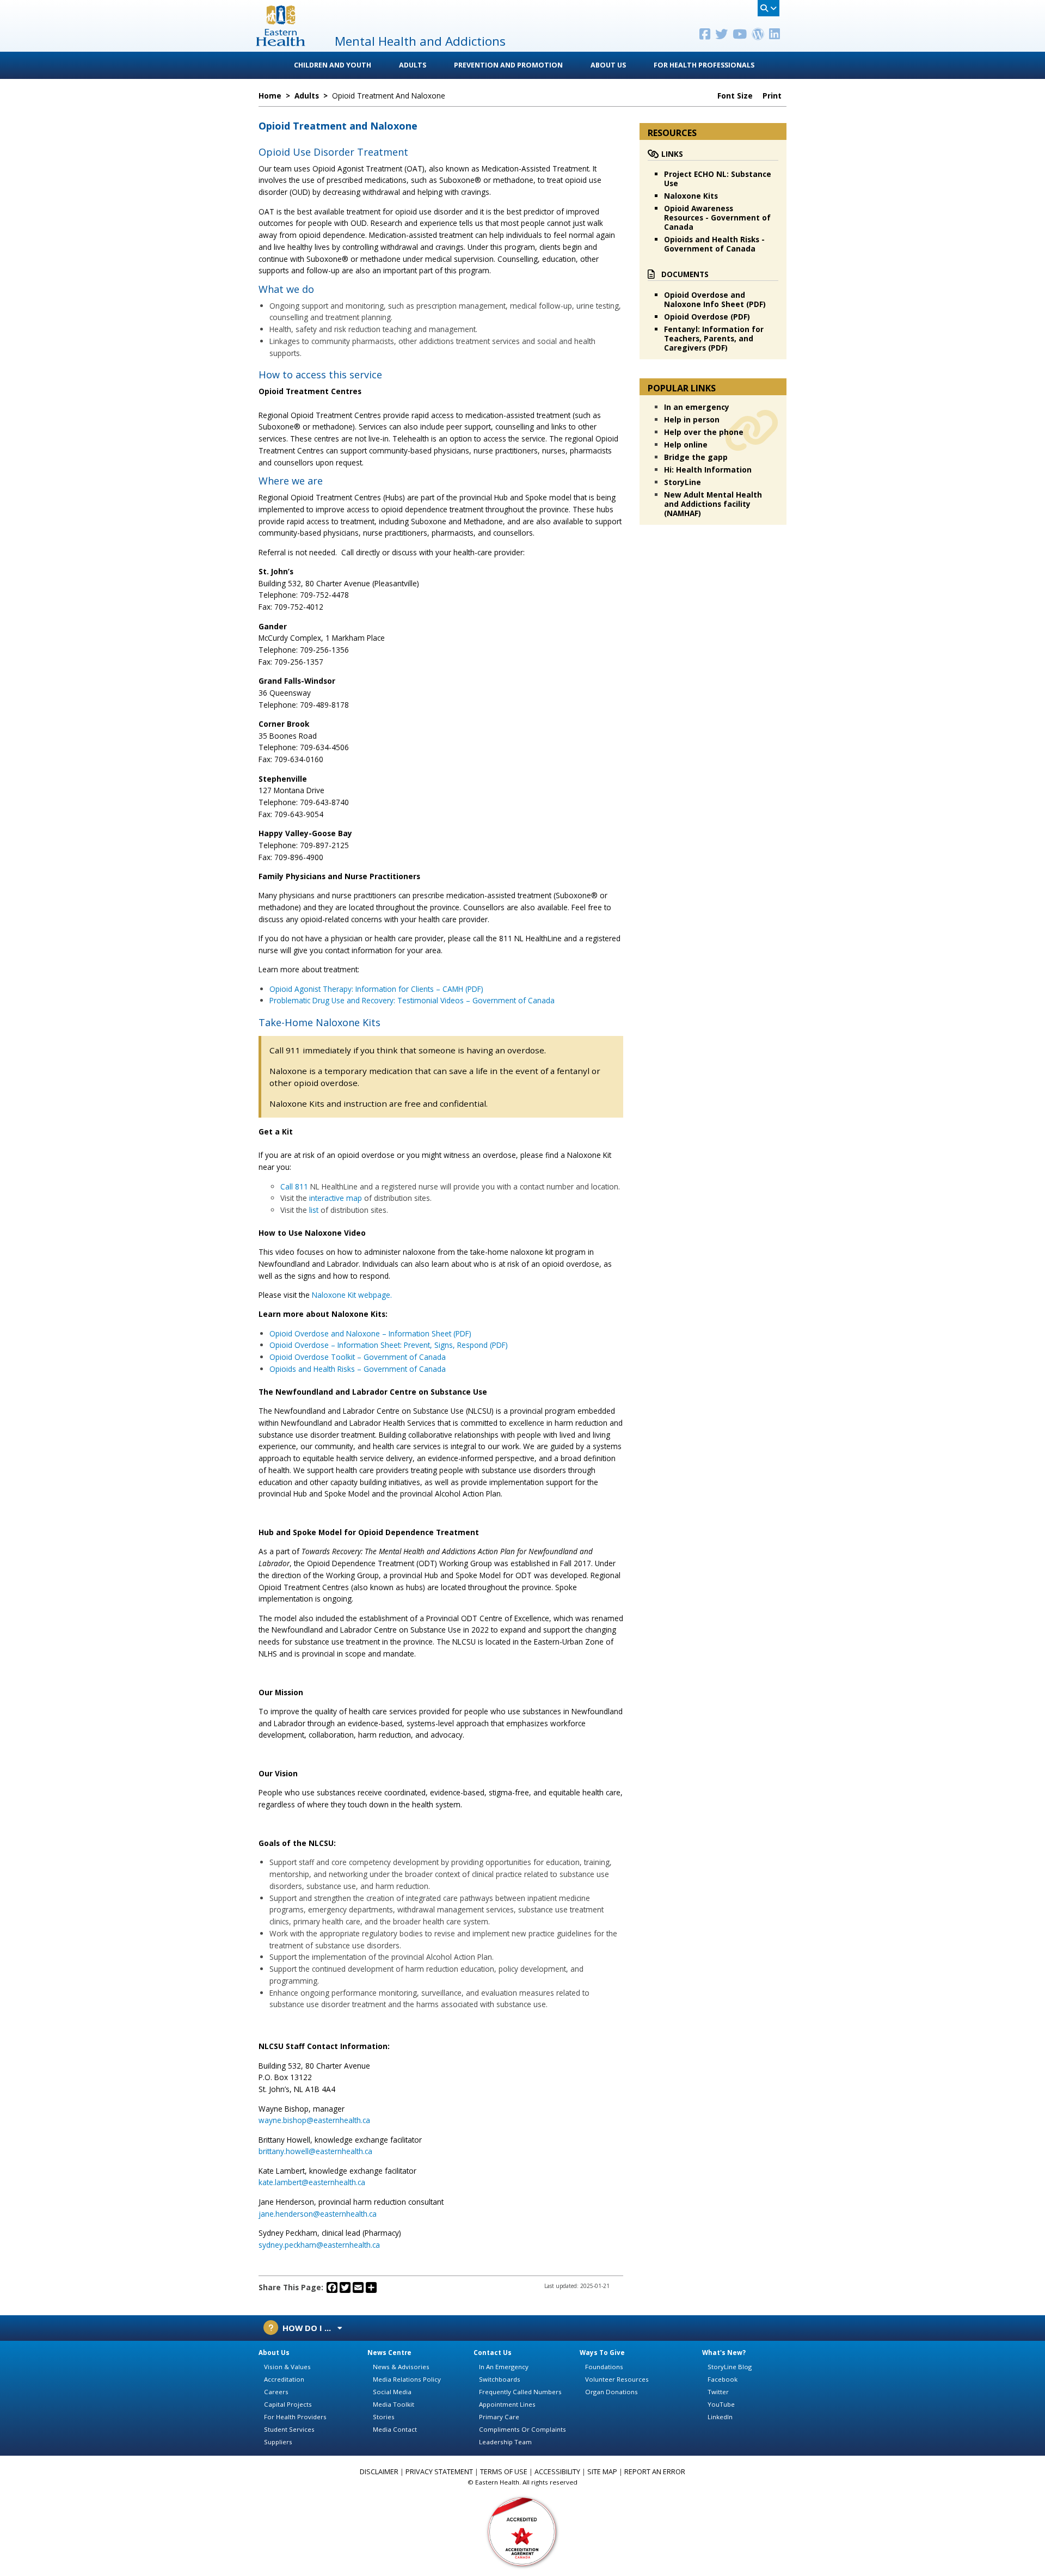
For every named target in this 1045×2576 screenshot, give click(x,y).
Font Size (736, 96)
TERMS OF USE (504, 2472)
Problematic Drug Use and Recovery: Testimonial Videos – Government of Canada (412, 1000)
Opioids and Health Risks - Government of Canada (714, 244)
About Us (608, 65)
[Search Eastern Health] (769, 8)
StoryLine (683, 482)
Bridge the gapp (696, 457)
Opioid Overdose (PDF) (707, 317)
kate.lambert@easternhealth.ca (312, 2182)
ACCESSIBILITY (557, 2472)
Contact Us (493, 2353)
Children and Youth (333, 65)
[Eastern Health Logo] (281, 43)
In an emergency (697, 407)
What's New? (724, 2353)
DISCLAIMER (379, 2472)
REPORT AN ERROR (655, 2472)
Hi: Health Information (708, 470)
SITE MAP (602, 2472)
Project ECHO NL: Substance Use (718, 179)
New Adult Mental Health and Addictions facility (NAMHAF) (713, 504)
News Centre (389, 2353)
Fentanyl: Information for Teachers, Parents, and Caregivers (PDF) (714, 338)
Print (773, 96)
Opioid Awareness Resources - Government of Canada (717, 217)
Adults (413, 65)
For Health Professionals (704, 65)
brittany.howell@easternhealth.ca (315, 2151)
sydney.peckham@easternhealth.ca (319, 2245)
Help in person (692, 419)
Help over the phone (704, 432)
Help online (686, 444)
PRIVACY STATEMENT (439, 2472)
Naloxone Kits (691, 196)
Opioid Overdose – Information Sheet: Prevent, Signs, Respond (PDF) (389, 1345)
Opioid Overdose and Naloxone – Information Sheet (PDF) (370, 1333)
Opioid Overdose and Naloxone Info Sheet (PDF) (715, 299)
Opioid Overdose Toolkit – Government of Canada (358, 1357)
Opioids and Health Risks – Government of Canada (358, 1369)
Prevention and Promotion (508, 65)
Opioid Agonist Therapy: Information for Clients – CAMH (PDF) (376, 989)
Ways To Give (602, 2353)
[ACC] (522, 2531)
